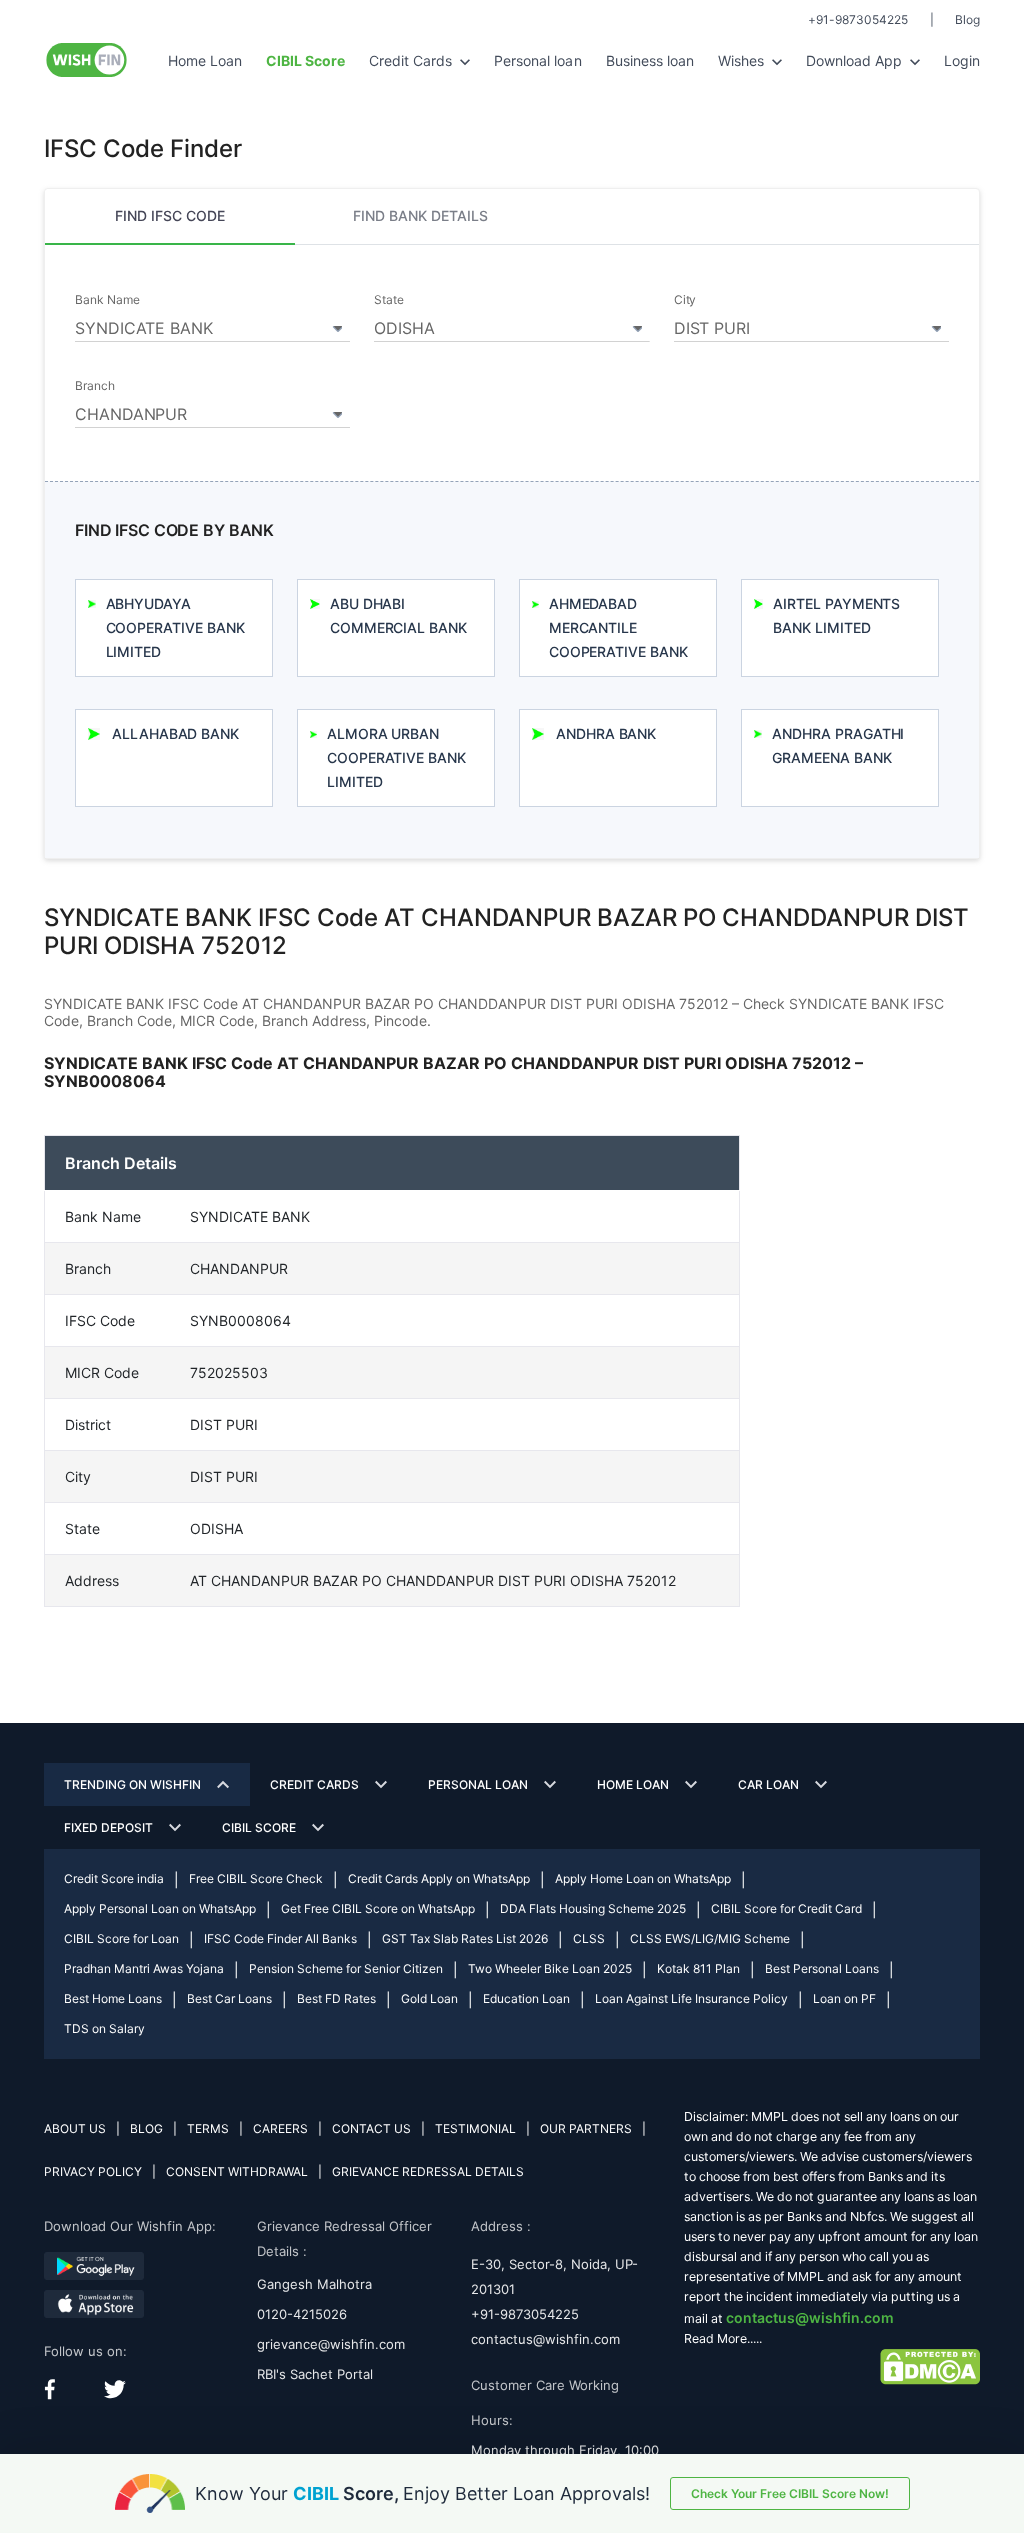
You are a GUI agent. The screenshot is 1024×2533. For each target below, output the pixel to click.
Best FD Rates (336, 1998)
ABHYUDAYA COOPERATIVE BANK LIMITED (175, 627)
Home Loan (205, 60)
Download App (856, 60)
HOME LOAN (633, 1784)
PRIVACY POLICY (93, 2171)
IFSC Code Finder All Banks (280, 1938)
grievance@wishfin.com (331, 2344)
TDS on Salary (104, 2028)
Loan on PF (844, 1998)
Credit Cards (412, 60)
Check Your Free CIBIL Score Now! (790, 2493)
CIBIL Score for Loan (121, 1938)
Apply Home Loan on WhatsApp (643, 1878)
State (389, 300)
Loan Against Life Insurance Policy (691, 1998)
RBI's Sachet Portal (315, 2374)
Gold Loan (429, 1998)
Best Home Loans (113, 1998)
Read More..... (723, 2338)
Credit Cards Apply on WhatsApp (439, 1878)
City (685, 300)
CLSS (589, 1938)
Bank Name (107, 300)
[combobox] (212, 325)
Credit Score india (114, 1878)
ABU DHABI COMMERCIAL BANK (398, 615)
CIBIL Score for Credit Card (786, 1908)
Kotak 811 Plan (698, 1968)
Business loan (650, 60)
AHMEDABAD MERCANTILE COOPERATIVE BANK (618, 627)
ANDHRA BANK (606, 733)
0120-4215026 (302, 2314)
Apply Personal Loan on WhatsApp (160, 1908)
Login (962, 60)
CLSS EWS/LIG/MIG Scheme (710, 1938)
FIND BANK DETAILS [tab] (420, 215)
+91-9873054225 (858, 19)
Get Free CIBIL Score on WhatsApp (378, 1908)
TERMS (208, 2128)
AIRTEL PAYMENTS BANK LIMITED (836, 615)
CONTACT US (371, 2128)
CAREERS (280, 2128)
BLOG (146, 2128)
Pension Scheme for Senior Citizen (346, 1968)
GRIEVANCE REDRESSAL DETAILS (428, 2171)
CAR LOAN (768, 1784)
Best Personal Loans (822, 1968)
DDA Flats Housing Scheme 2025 (593, 1908)
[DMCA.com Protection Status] (930, 2365)
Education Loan (526, 1998)
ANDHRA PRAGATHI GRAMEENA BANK (838, 745)
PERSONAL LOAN (478, 1784)
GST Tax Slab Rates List (465, 1938)
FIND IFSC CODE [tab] (170, 215)
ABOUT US (75, 2128)
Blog (967, 19)
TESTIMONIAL (475, 2128)
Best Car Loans (229, 1998)
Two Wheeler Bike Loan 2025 (550, 1968)
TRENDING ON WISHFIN (132, 1784)
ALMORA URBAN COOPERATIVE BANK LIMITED (396, 757)
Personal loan (537, 60)
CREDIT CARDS (314, 1784)
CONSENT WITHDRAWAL (237, 2171)
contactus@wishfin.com (545, 2339)
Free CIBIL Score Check (256, 1878)
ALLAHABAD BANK (175, 733)
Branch (95, 386)
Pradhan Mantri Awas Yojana (144, 1968)
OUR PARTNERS (586, 2128)
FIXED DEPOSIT (108, 1827)
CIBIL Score (259, 1827)
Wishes (743, 60)
